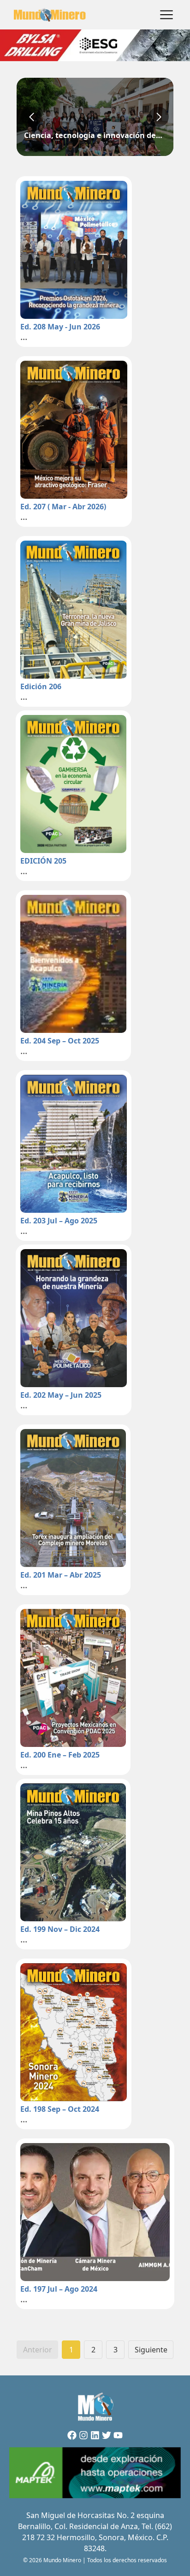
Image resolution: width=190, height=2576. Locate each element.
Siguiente (151, 2350)
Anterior (38, 2350)
